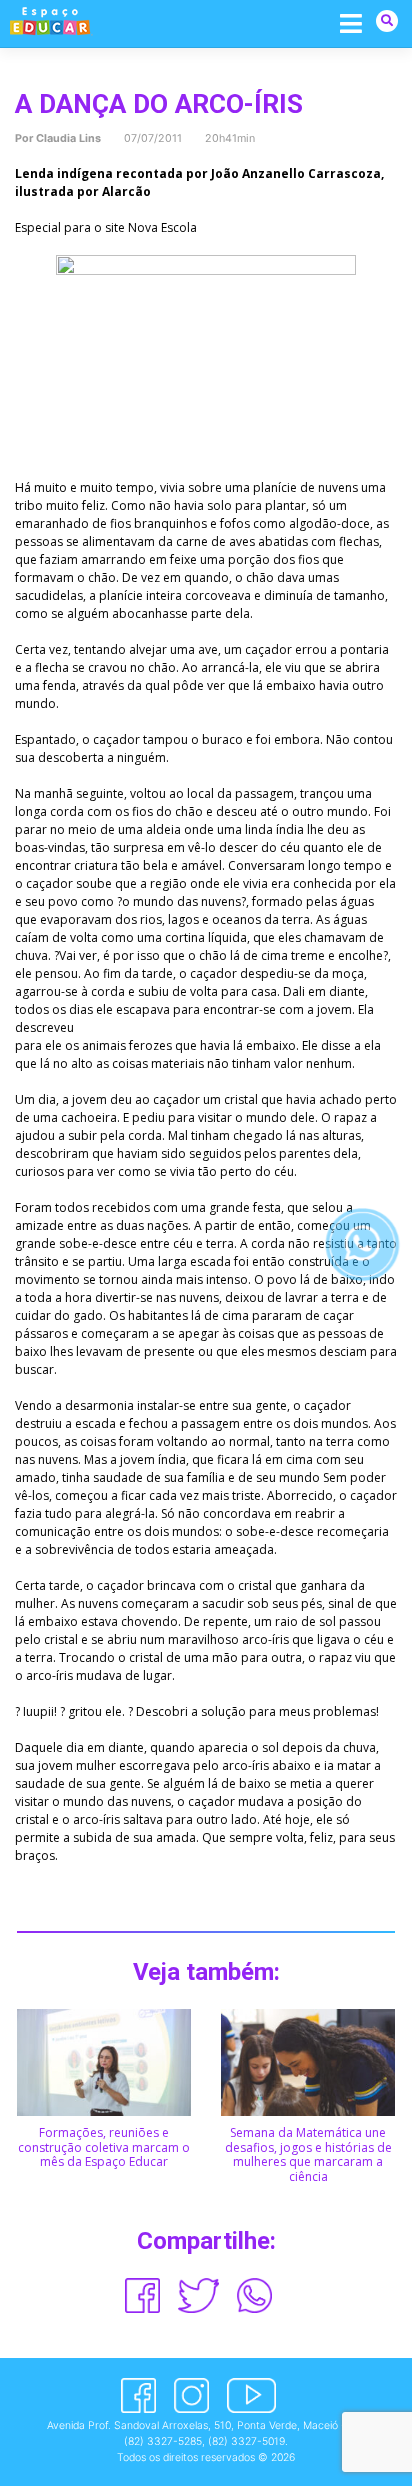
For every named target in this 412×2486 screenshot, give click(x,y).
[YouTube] (251, 2395)
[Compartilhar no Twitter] (199, 2295)
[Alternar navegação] (351, 22)
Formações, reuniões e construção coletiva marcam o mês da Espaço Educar (104, 2147)
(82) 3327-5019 (246, 2441)
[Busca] (387, 20)
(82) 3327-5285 (163, 2441)
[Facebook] (138, 2395)
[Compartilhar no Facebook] (142, 2295)
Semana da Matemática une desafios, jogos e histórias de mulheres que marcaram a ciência (308, 2154)
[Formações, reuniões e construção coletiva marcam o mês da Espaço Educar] (104, 2061)
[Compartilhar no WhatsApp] (254, 2295)
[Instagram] (191, 2395)
